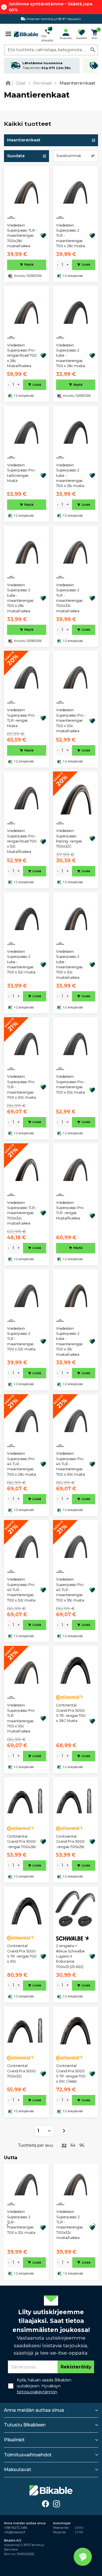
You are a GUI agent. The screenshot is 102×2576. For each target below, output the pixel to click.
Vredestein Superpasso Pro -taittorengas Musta (22, 473)
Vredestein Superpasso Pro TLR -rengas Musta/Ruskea (70, 1210)
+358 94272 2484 (16, 2528)
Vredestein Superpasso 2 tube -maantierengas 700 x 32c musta (21, 962)
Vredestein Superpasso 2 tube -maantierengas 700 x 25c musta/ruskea (69, 1341)
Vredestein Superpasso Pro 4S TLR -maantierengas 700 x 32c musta (21, 1590)
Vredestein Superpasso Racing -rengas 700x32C (69, 838)
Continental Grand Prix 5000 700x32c (21, 2071)
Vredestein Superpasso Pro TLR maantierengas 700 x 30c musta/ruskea (21, 1718)
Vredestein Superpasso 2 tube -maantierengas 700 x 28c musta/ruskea (20, 598)
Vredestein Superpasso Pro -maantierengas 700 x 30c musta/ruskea (71, 720)
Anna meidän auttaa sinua (34, 2410)
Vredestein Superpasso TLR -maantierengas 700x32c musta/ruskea (22, 1213)
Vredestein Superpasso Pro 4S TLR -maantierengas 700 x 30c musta (71, 1464)
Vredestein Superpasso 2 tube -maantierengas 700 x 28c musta (71, 356)
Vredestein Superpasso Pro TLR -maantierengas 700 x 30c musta (22, 1087)
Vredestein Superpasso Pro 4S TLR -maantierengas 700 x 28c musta (22, 1464)
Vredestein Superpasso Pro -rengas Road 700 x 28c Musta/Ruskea (22, 356)
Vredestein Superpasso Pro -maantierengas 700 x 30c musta (71, 1084)
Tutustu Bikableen (25, 2425)
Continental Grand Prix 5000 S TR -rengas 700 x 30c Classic (71, 2073)
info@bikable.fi (15, 2532)
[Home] (9, 83)
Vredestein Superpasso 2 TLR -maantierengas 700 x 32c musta (21, 1339)
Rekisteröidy (76, 2367)
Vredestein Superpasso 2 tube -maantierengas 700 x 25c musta (70, 476)
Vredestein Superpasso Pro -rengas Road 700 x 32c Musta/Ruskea (22, 841)
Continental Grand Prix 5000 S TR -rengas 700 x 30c (22, 1954)
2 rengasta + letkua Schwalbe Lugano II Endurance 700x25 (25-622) (70, 1956)
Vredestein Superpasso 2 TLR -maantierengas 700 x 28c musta (71, 236)
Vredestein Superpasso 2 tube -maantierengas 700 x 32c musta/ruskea (69, 964)
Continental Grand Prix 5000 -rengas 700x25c (70, 1842)
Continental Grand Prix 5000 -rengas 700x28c (22, 1842)
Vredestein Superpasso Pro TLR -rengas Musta (21, 718)
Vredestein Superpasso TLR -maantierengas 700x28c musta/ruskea (22, 236)
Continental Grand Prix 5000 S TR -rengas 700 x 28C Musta (71, 1713)
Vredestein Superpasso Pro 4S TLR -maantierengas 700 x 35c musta (70, 1590)
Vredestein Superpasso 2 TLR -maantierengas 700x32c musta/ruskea (69, 598)
